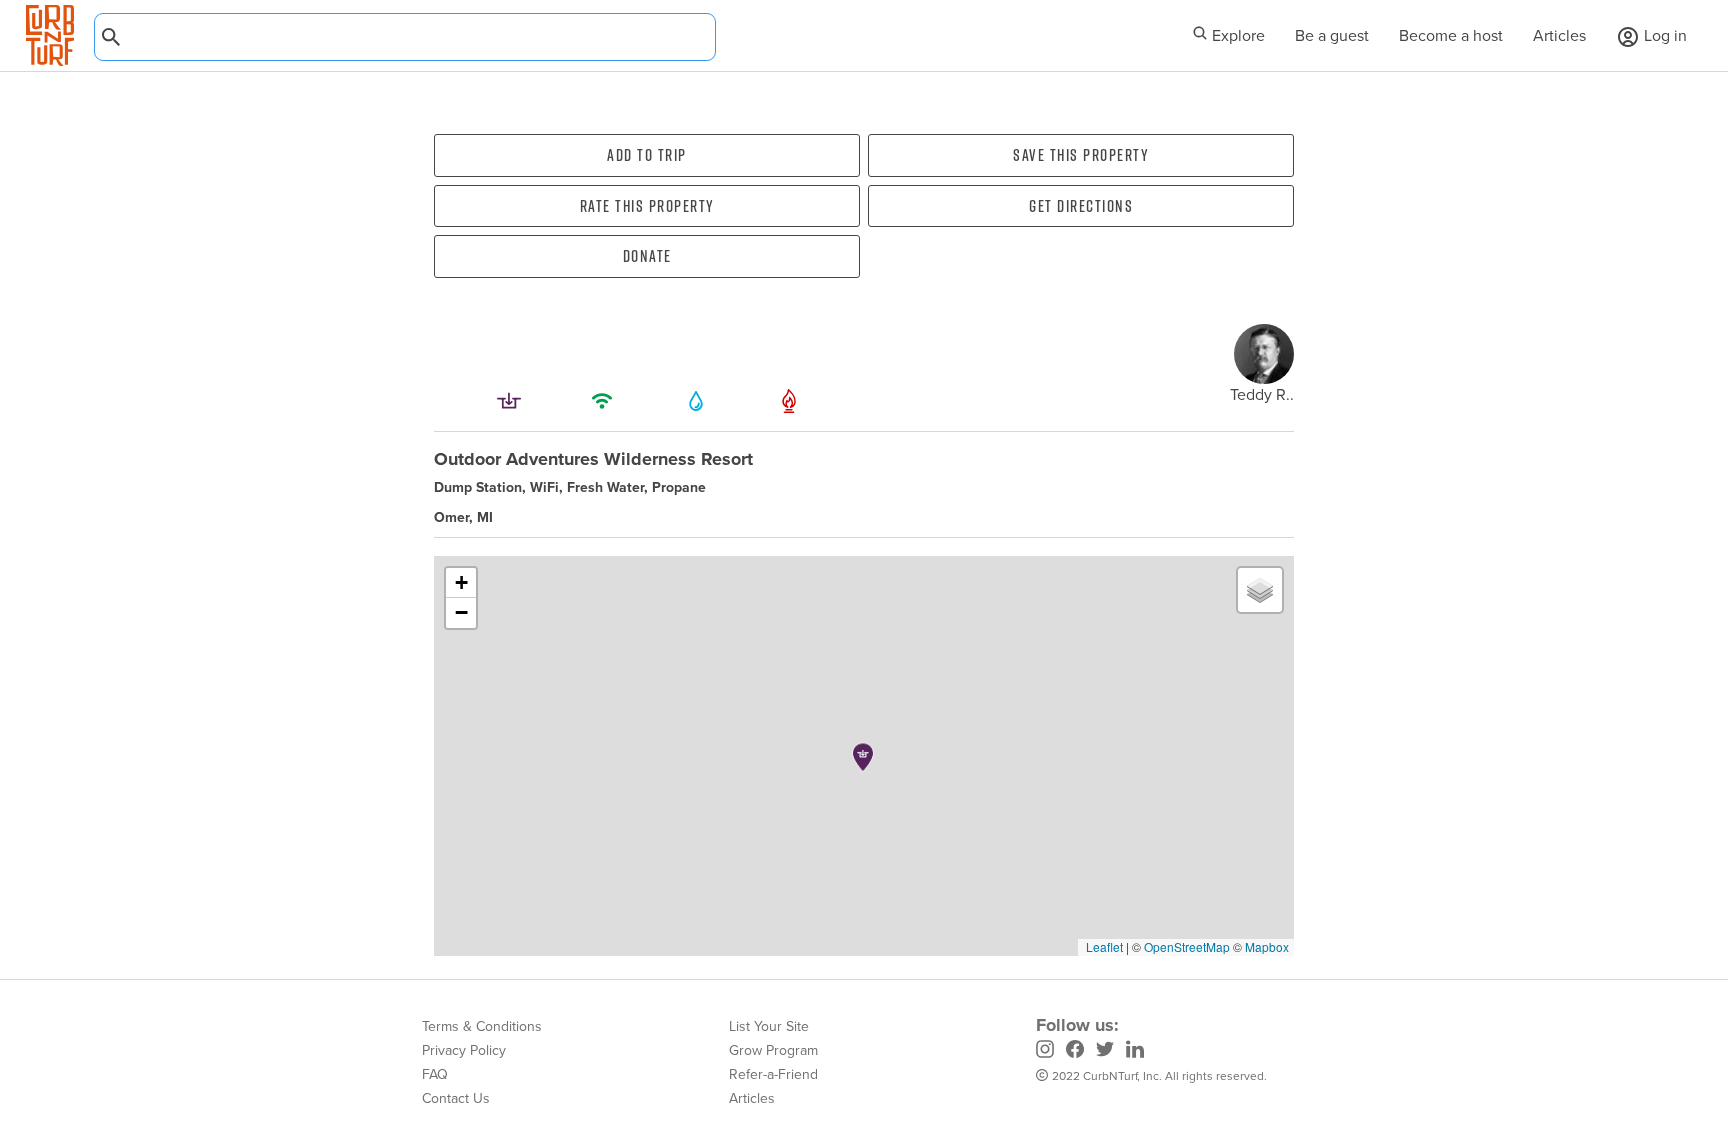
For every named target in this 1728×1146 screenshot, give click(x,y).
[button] (863, 757)
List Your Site (769, 1026)
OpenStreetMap (1187, 946)
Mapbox (1267, 946)
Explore (1236, 35)
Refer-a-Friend (773, 1074)
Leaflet (1103, 946)
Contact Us (456, 1098)
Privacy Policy (464, 1050)
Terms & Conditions (482, 1026)
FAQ (435, 1074)
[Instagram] (1045, 1052)
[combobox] (405, 37)
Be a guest (1332, 35)
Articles (1559, 35)
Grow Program (773, 1050)
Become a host (1451, 35)
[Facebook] (1075, 1052)
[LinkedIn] (1135, 1052)
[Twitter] (1105, 1052)
